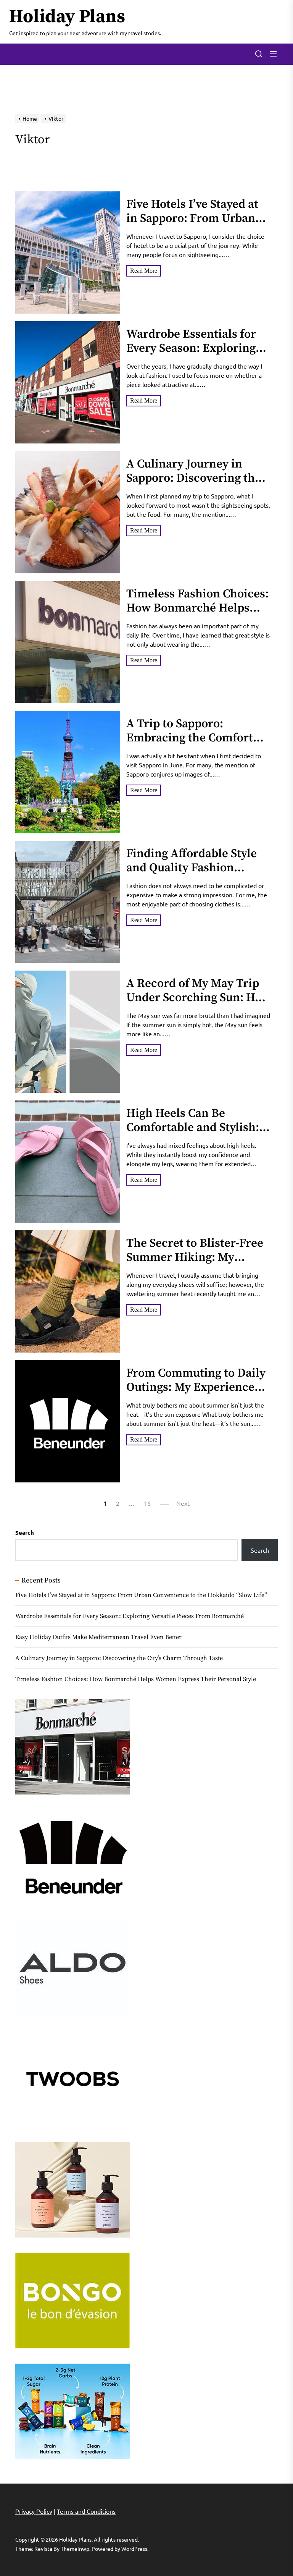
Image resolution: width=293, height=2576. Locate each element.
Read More (144, 271)
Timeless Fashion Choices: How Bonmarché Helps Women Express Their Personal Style (197, 615)
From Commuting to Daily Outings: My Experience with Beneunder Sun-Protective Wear (196, 1395)
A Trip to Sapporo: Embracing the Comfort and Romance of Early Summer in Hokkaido (190, 745)
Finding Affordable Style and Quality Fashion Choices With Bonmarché (194, 868)
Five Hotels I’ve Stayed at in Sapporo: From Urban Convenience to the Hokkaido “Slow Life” (192, 226)
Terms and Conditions (86, 2511)
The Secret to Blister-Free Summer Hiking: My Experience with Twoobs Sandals (195, 1265)
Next (183, 1503)
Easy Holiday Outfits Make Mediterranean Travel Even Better (98, 1637)
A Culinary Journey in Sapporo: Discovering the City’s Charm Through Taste (194, 485)
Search (25, 1532)
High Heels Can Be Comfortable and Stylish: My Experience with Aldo (194, 1128)
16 (147, 1503)
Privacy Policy (34, 2511)
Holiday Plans (67, 17)
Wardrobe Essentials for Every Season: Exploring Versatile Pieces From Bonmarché (191, 356)
